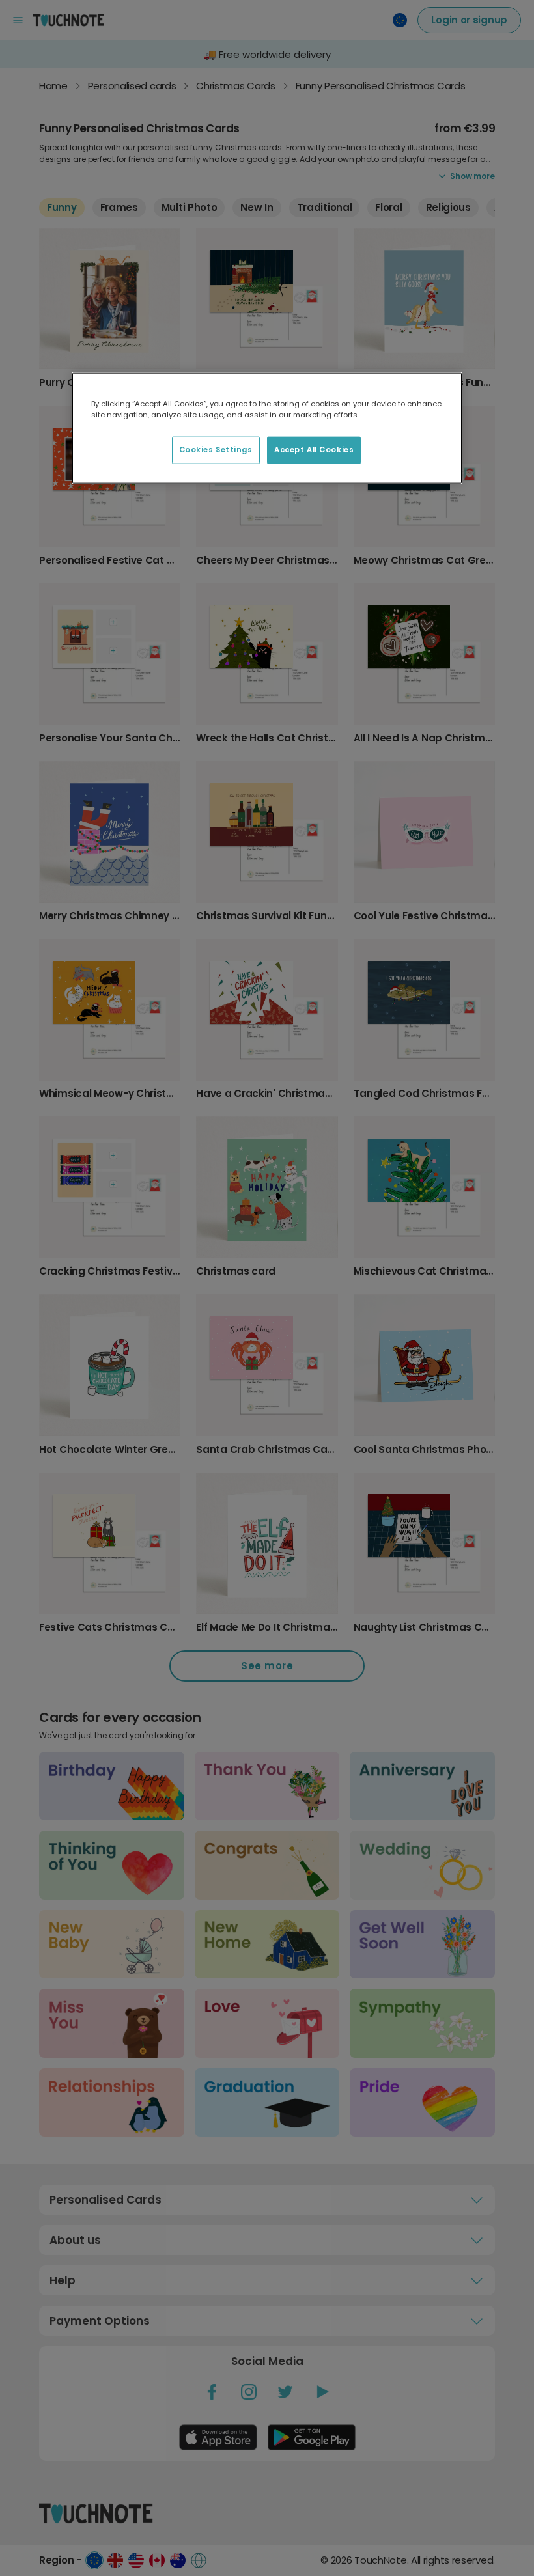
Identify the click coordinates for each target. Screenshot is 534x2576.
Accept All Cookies (314, 449)
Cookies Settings (216, 449)
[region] (267, 428)
